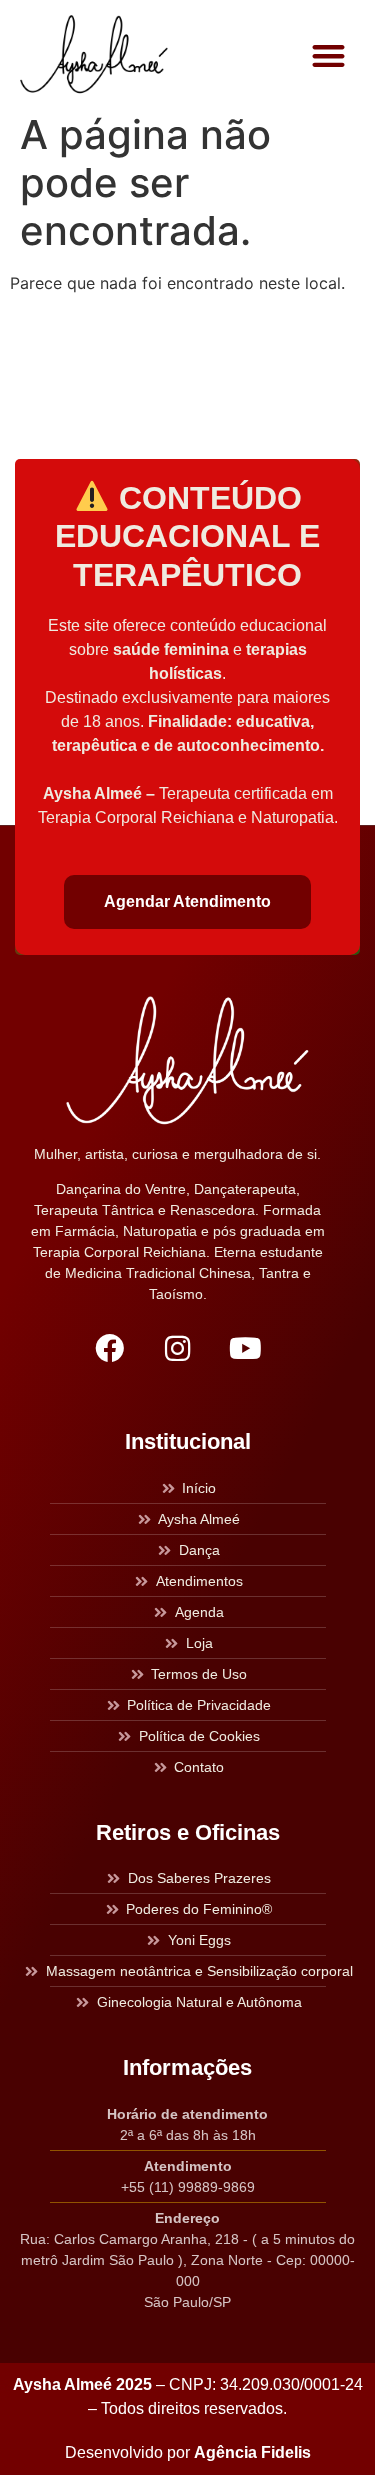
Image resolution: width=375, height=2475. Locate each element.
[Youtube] (246, 1348)
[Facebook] (110, 1348)
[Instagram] (178, 1348)
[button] (329, 55)
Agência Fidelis (252, 2452)
